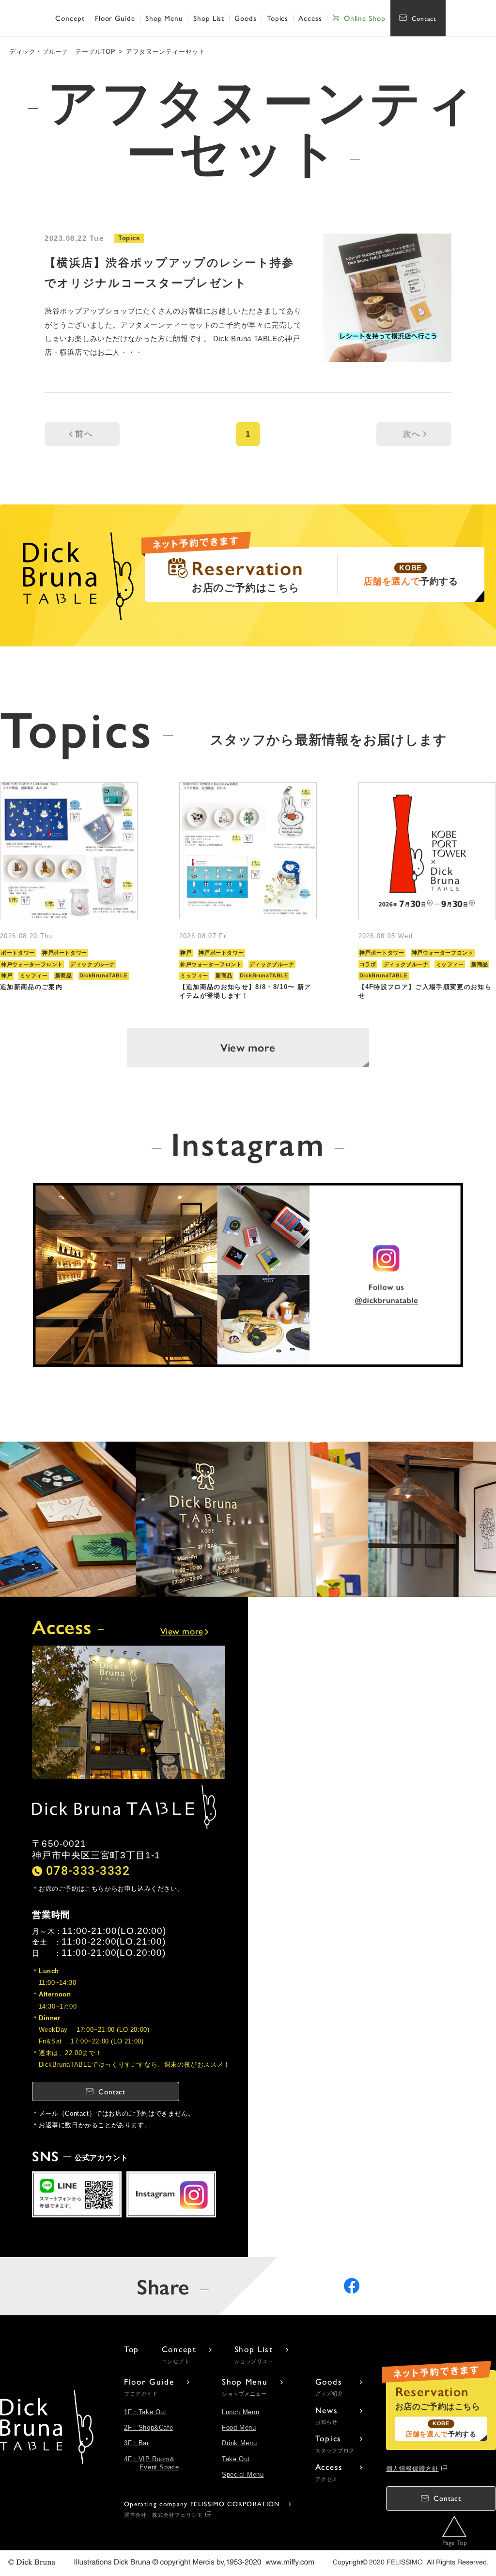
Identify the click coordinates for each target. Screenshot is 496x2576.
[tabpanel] (69, 891)
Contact (424, 18)
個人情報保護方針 (412, 2469)
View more (248, 1047)
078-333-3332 (88, 1871)
